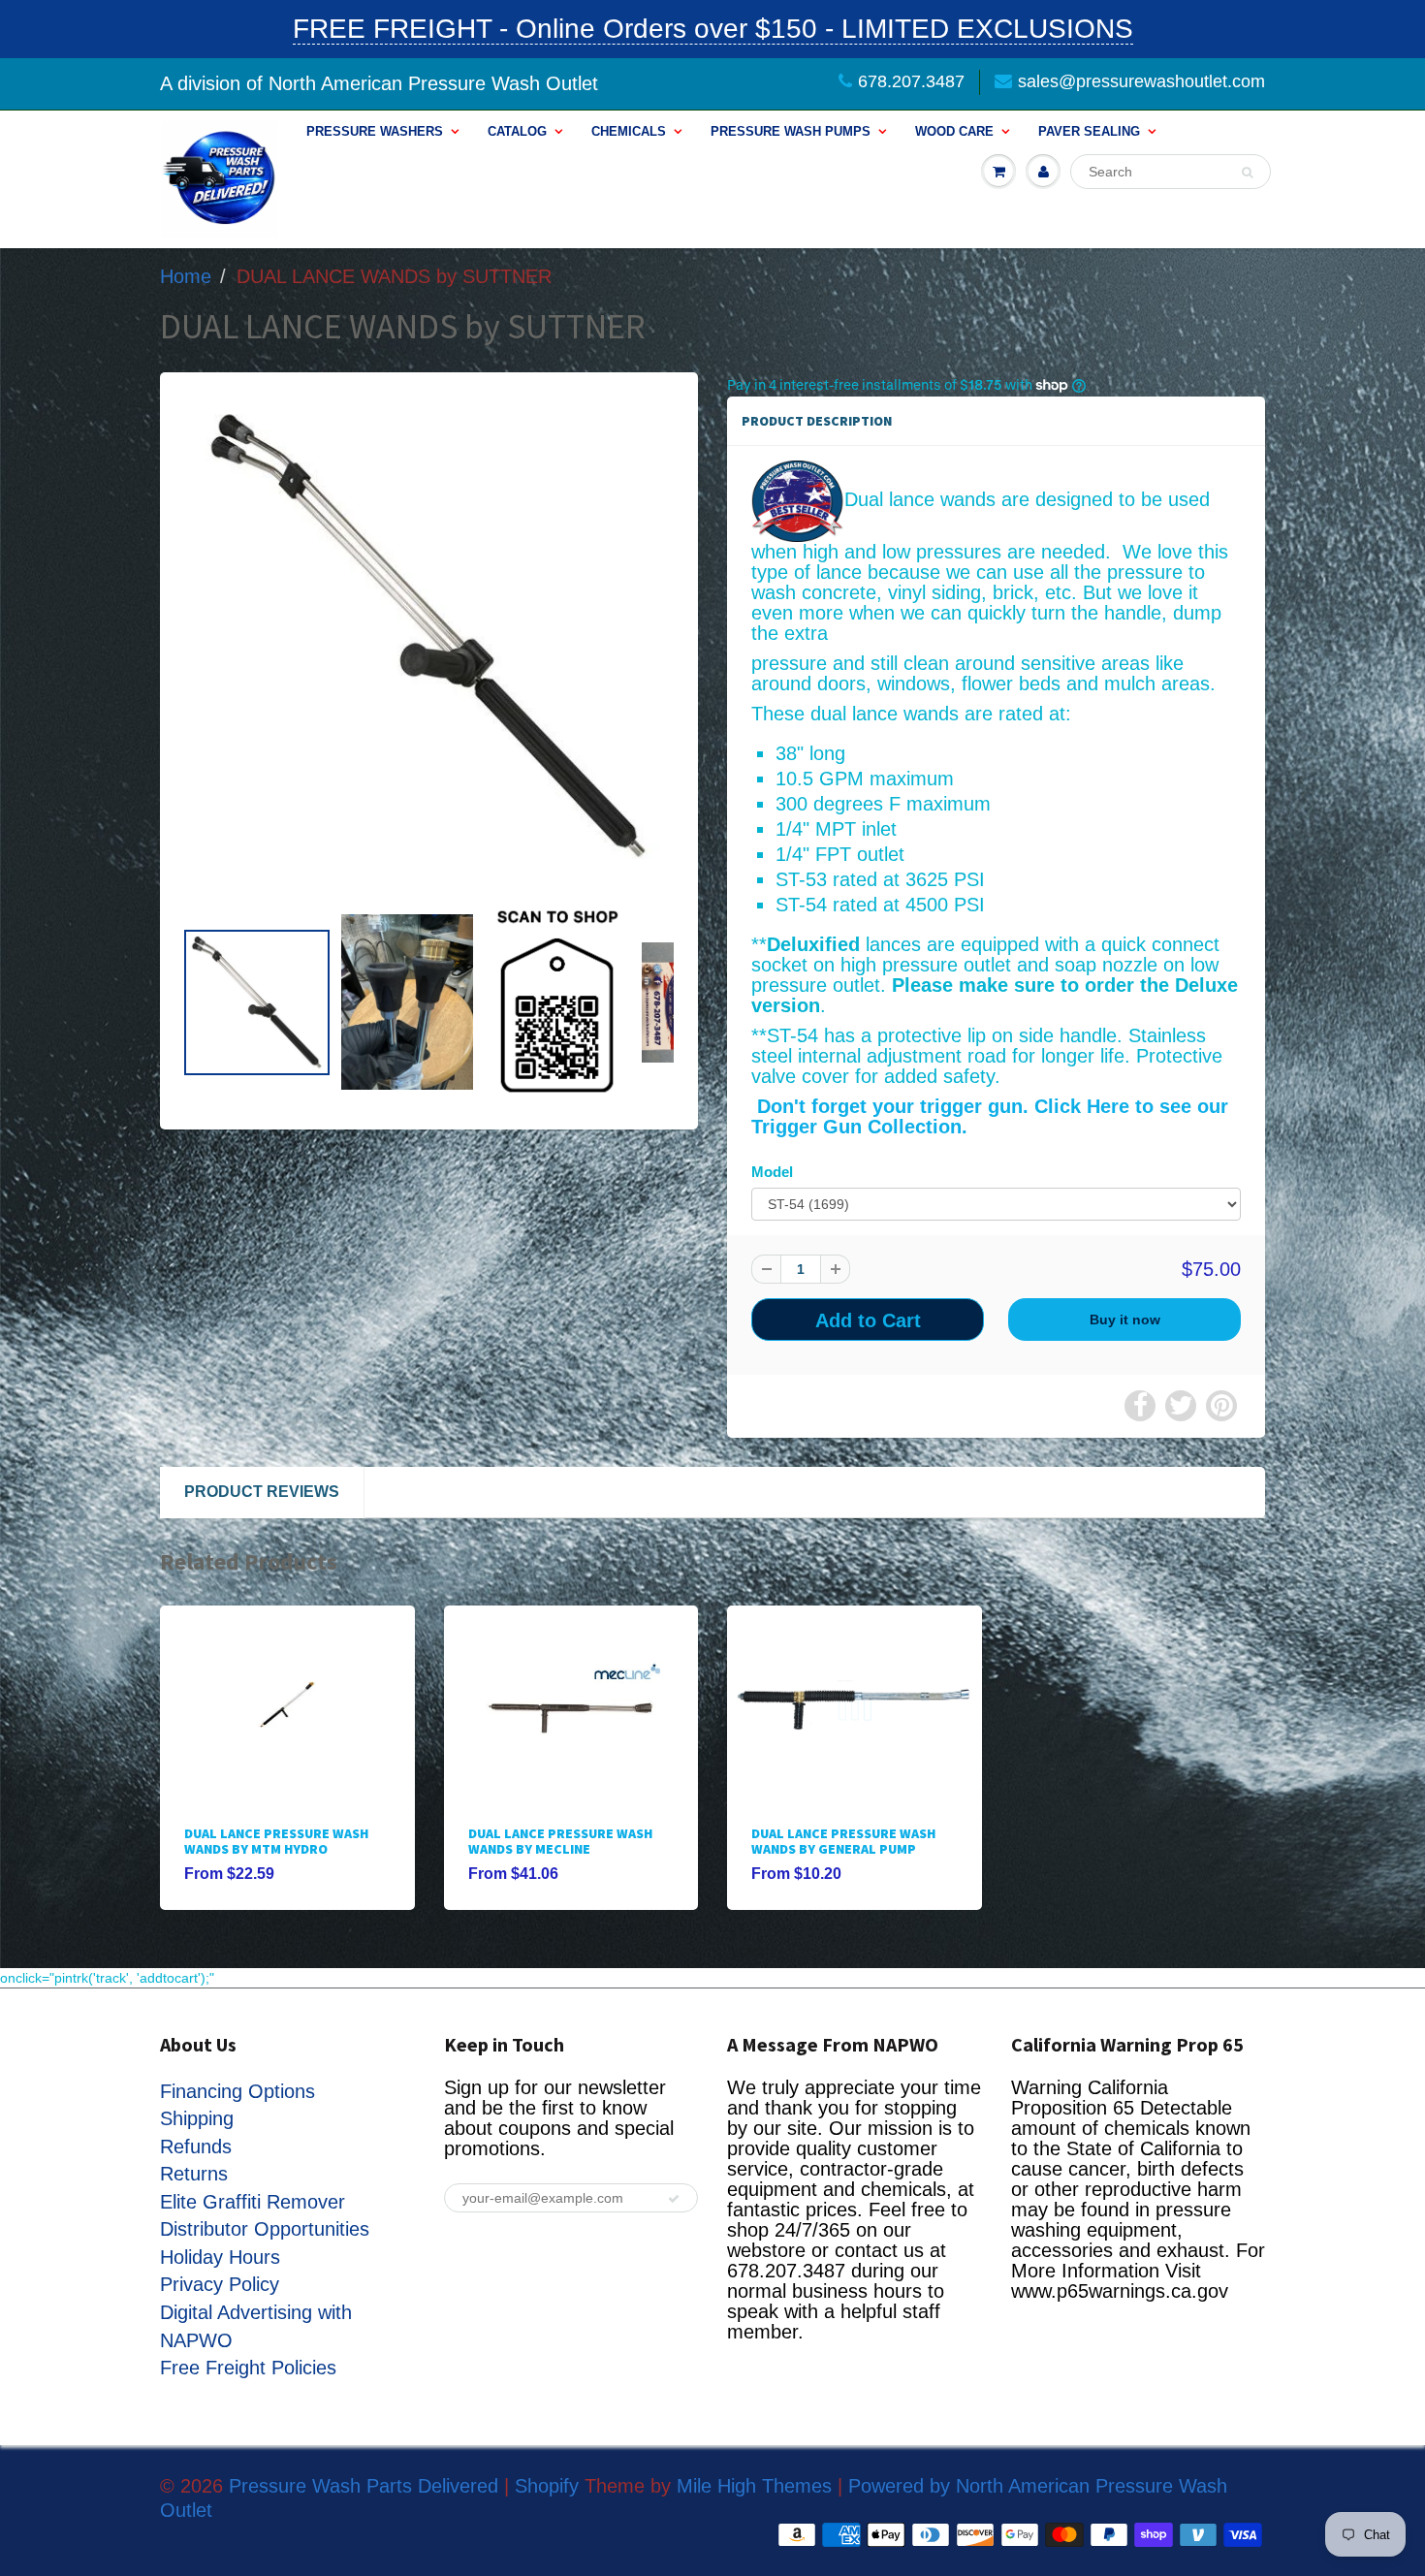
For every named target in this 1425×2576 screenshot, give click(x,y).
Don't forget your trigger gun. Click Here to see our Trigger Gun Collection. (990, 1116)
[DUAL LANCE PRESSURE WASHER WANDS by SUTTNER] (429, 636)
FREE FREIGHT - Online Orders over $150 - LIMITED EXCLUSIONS (713, 29)
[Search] (1247, 173)
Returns (194, 2174)
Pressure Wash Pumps (791, 131)
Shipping (197, 2118)
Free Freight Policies (248, 2368)
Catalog (517, 131)
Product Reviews (262, 1492)
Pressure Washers (375, 131)
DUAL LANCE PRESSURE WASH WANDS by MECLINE (560, 1841)
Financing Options (237, 2091)
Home (186, 276)
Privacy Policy (220, 2284)
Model (772, 1172)
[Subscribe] (674, 2199)
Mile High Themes (754, 2486)
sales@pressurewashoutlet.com (1141, 81)
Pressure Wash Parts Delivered (364, 2486)
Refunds (196, 2147)
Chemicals (629, 131)
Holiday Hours (220, 2257)
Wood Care (954, 131)
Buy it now (1125, 1320)
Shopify (547, 2486)
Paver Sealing (1089, 131)
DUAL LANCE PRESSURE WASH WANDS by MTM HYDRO (276, 1841)
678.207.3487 (911, 81)
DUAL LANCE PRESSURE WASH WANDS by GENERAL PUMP (843, 1841)
